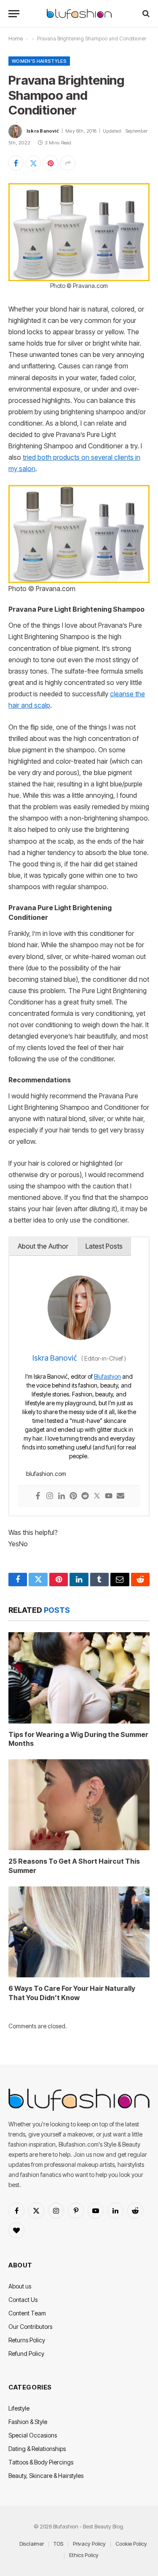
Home (16, 39)
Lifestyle (19, 2408)
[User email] (121, 1496)
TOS (58, 2544)
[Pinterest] (73, 1496)
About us (20, 2286)
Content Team (27, 2313)
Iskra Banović (43, 131)
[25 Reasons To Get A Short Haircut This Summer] (79, 1805)
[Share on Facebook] (16, 163)
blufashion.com (46, 1474)
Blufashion (107, 1376)
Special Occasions (33, 2435)
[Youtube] (109, 1496)
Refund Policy (26, 2354)
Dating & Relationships (37, 2449)
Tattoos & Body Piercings (41, 2462)
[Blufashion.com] (79, 14)
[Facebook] (38, 1496)
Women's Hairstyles (39, 61)
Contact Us (23, 2300)
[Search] (145, 14)
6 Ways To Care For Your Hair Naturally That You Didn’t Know (72, 1993)
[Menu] (14, 14)
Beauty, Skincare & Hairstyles (46, 2476)
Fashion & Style (28, 2422)
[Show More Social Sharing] (68, 163)
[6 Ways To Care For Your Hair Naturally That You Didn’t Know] (79, 1932)
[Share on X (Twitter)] (33, 163)
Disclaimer (32, 2544)
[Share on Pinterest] (51, 163)
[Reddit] (85, 1496)
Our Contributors (30, 2327)
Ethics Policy (84, 2555)
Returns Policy (27, 2340)
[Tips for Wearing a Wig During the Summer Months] (79, 1678)
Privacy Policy (89, 2544)
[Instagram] (50, 1496)
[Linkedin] (62, 1496)
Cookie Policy (131, 2544)
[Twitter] (97, 1496)
